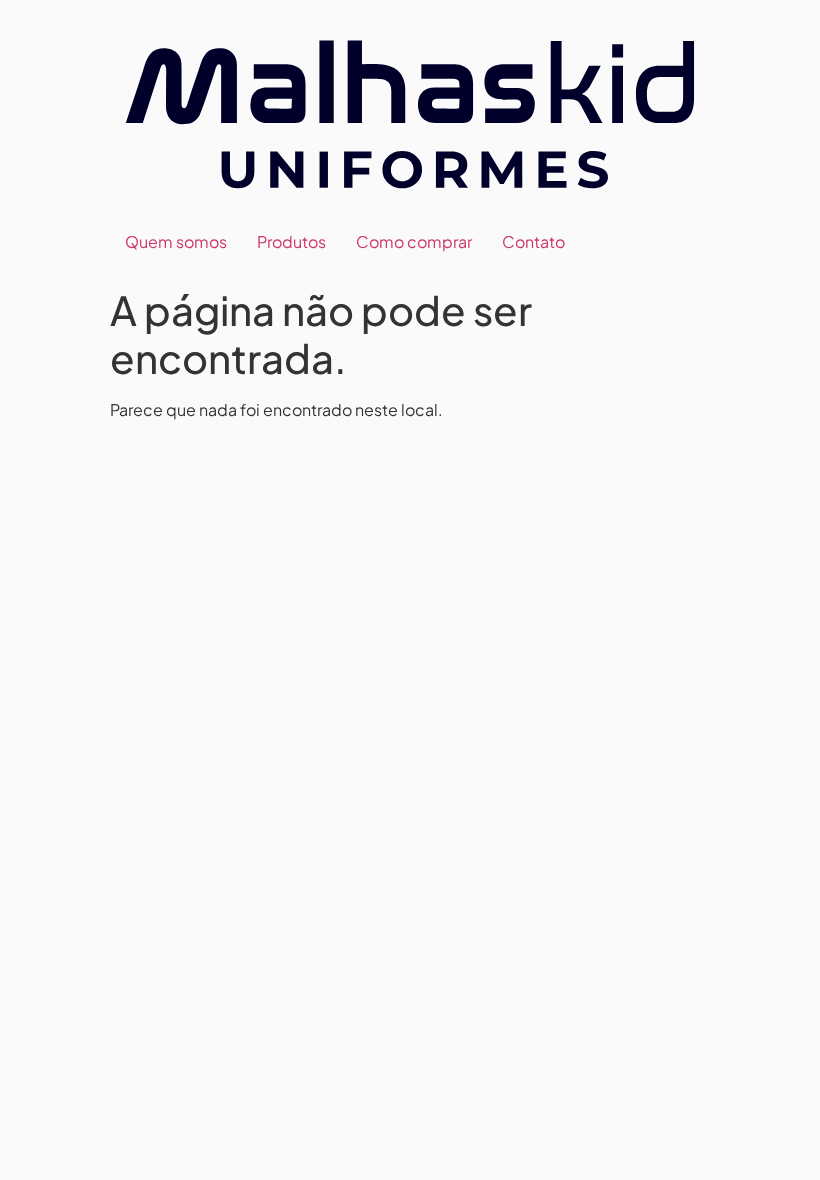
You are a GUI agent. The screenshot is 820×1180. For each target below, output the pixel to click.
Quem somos (176, 241)
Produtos (291, 241)
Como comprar (414, 241)
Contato (533, 241)
